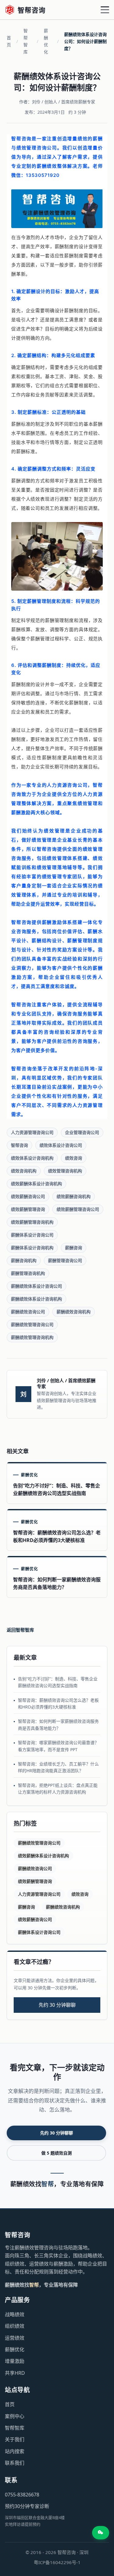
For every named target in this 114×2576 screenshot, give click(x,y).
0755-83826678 (22, 2495)
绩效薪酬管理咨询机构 (32, 1222)
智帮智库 (26, 41)
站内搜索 (15, 2451)
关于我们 (15, 2439)
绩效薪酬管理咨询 (28, 1209)
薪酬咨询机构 (24, 1260)
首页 (9, 41)
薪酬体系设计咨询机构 (32, 1248)
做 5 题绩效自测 (57, 2153)
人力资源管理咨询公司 (32, 1132)
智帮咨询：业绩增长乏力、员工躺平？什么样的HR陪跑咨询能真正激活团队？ (58, 1767)
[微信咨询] (101, 2533)
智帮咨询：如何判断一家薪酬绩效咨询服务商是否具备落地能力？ (58, 1724)
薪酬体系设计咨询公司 (32, 1235)
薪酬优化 (46, 41)
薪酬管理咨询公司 (65, 1260)
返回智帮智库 (20, 1630)
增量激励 (15, 2361)
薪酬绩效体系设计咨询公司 (36, 1286)
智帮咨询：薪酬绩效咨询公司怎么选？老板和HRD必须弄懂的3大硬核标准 (58, 1703)
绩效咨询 (74, 1158)
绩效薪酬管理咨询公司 (78, 1209)
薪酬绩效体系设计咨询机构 (36, 1299)
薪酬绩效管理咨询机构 (32, 1337)
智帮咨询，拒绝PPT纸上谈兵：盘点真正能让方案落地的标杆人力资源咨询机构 (58, 1789)
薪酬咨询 (74, 1248)
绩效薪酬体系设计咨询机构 (36, 1184)
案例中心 (15, 2416)
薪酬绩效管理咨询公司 (32, 1324)
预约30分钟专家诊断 (27, 2506)
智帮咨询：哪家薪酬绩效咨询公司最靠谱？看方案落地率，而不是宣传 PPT (58, 1746)
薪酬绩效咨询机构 (74, 1312)
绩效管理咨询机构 (65, 1171)
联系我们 (15, 2463)
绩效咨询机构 (24, 1171)
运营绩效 (15, 2338)
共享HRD (15, 2373)
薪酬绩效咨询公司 (28, 1312)
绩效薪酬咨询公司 (28, 1196)
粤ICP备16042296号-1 (57, 2562)
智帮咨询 (19, 1145)
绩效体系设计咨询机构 (32, 1158)
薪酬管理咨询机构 (28, 1273)
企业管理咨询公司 (82, 1132)
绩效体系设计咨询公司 (61, 1145)
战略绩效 (15, 2314)
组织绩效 (15, 2326)
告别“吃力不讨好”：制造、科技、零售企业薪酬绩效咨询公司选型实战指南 (58, 1682)
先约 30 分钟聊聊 (57, 2005)
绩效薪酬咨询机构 (74, 1196)
